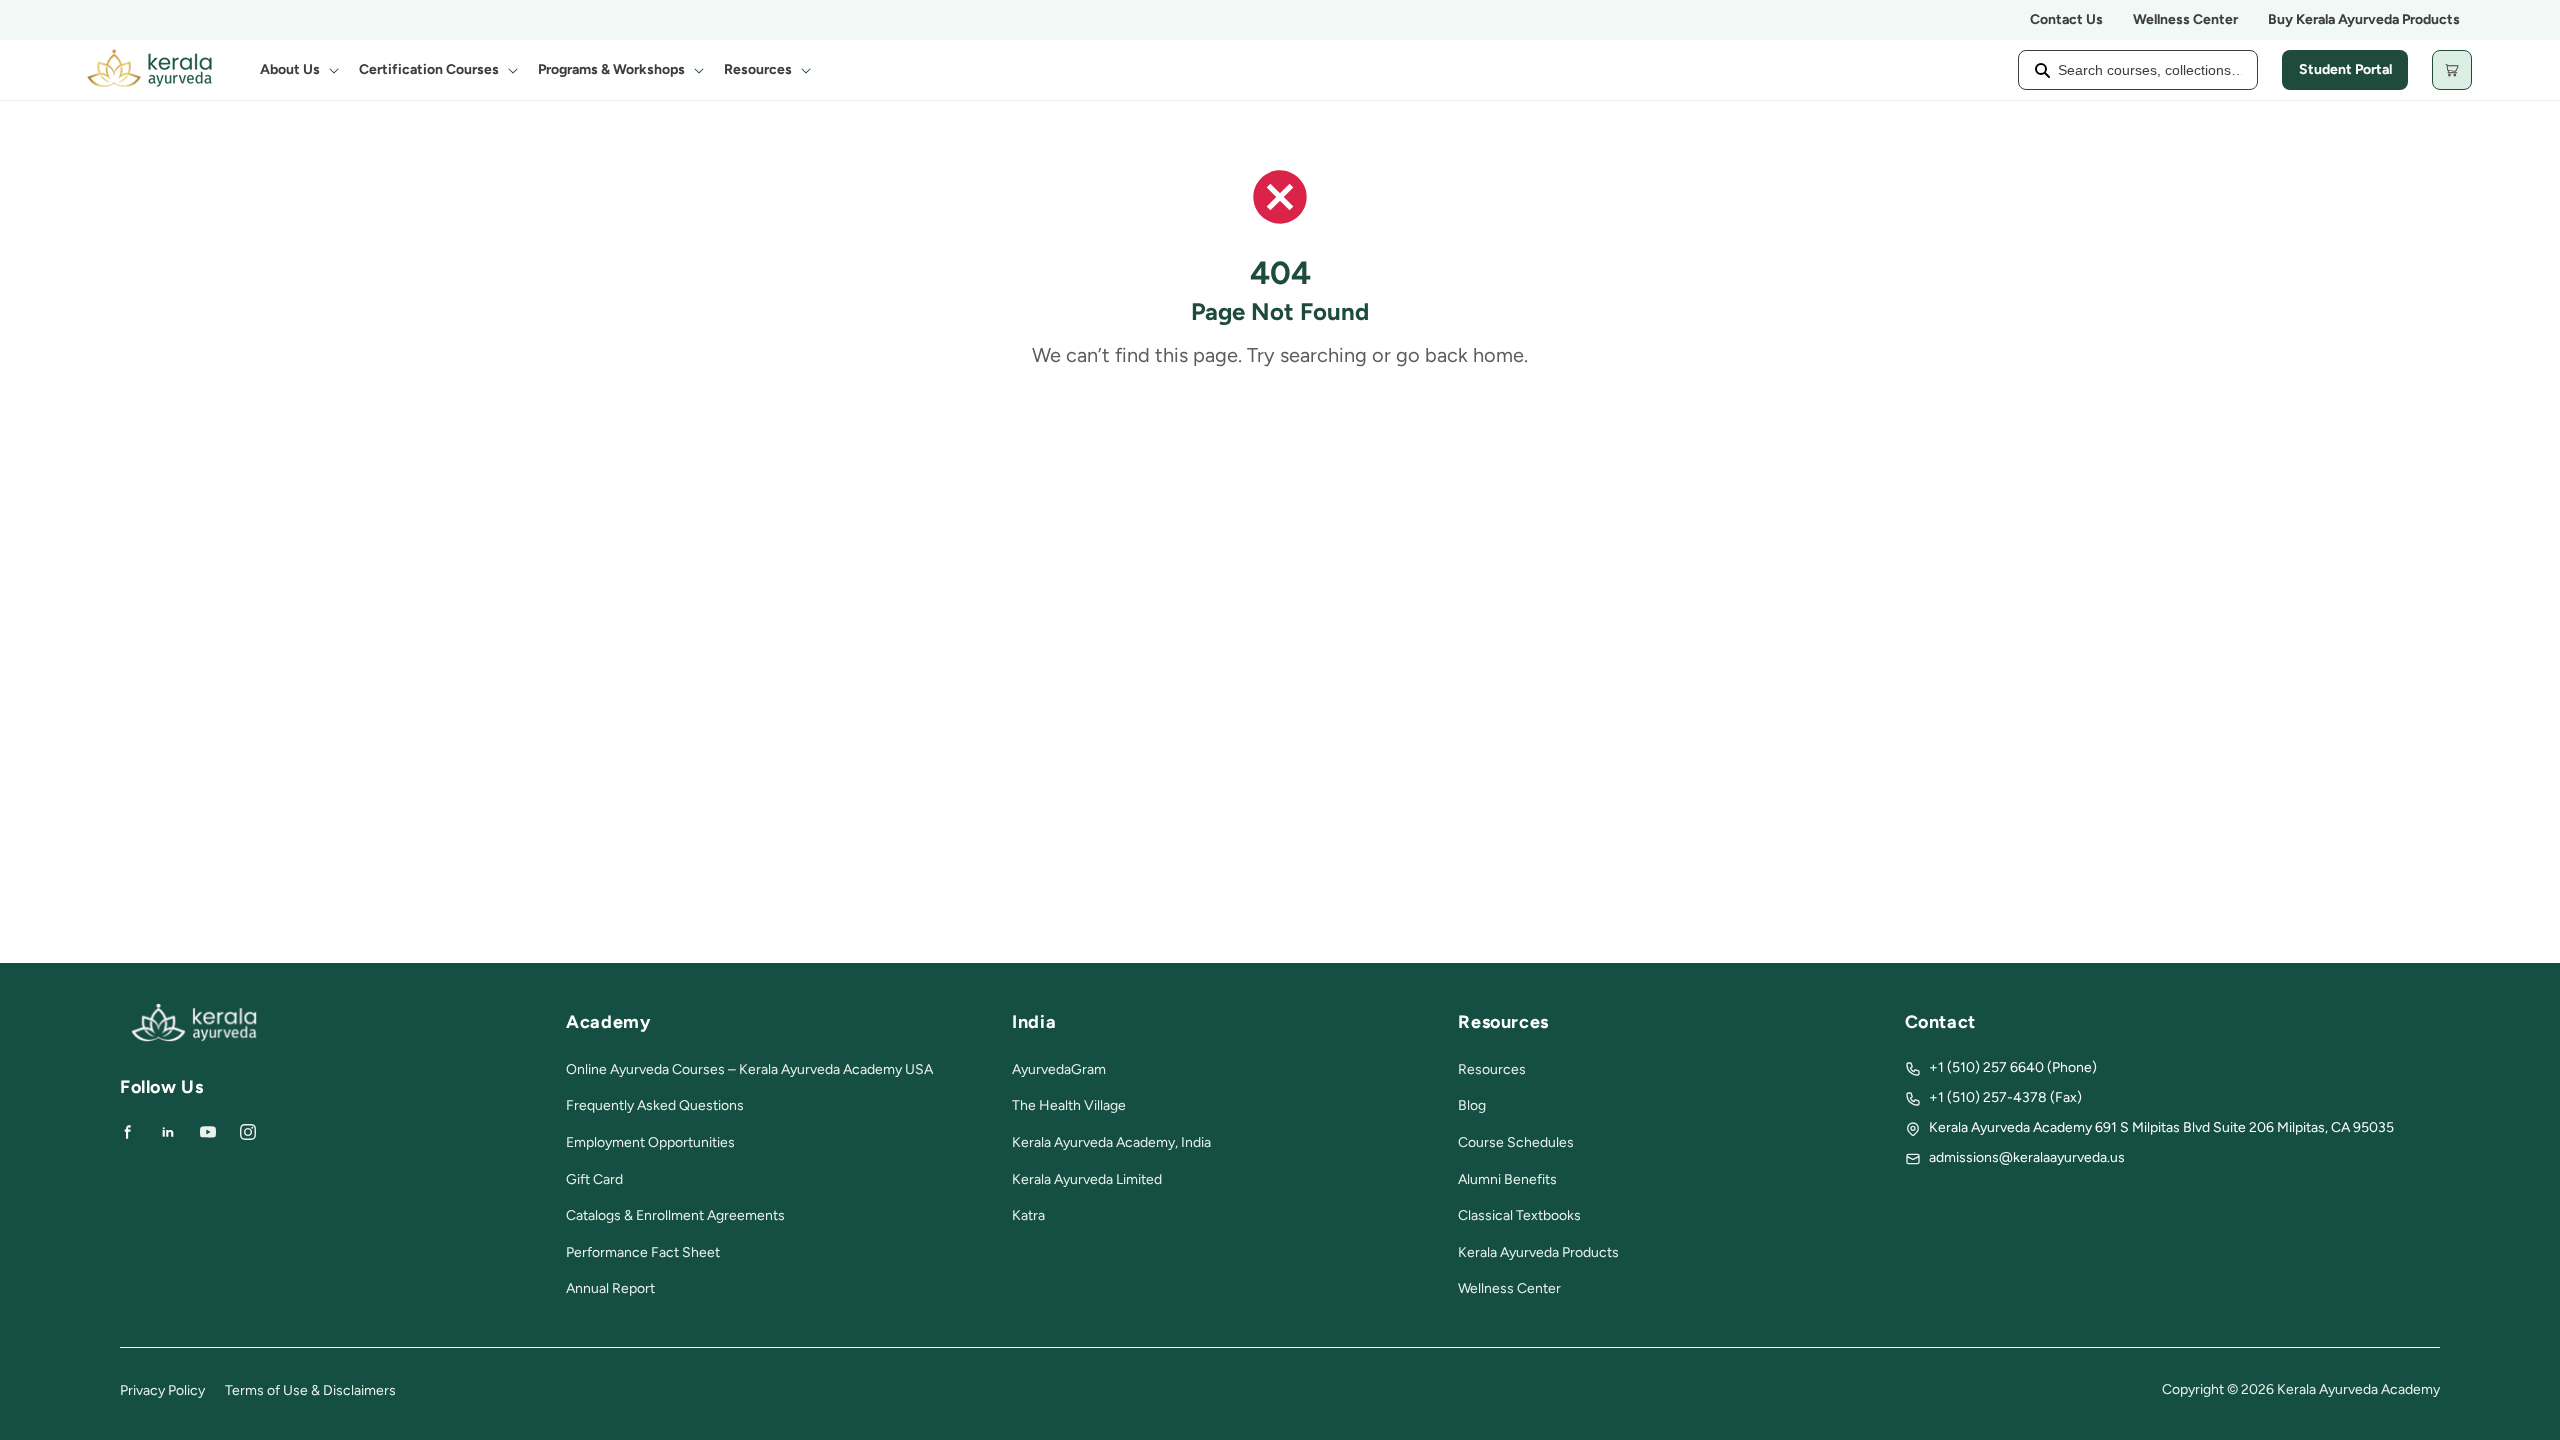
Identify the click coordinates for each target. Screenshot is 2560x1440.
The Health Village (1069, 1105)
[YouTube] (208, 1132)
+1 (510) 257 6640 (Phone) (2013, 1067)
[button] (297, 70)
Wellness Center (2185, 19)
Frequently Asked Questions (655, 1105)
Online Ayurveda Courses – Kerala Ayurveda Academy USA (749, 1069)
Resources (758, 69)
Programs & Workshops (611, 69)
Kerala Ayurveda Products (1538, 1252)
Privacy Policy (162, 1390)
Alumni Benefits (1507, 1179)
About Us (290, 69)
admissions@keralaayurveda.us (2027, 1157)
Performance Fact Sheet (643, 1252)
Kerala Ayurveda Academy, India (1111, 1142)
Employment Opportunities (650, 1142)
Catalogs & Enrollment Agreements (675, 1215)
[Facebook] (128, 1132)
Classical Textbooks (1519, 1215)
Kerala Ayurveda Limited (1087, 1179)
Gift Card (594, 1179)
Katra (1028, 1215)
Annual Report (610, 1288)
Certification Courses (429, 69)
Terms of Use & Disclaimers (310, 1390)
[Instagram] (248, 1132)
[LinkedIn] (168, 1132)
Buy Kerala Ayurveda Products (2364, 19)
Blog (1472, 1105)
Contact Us (2066, 19)
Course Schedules (1516, 1142)
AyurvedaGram (1059, 1069)
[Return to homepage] (194, 1037)
